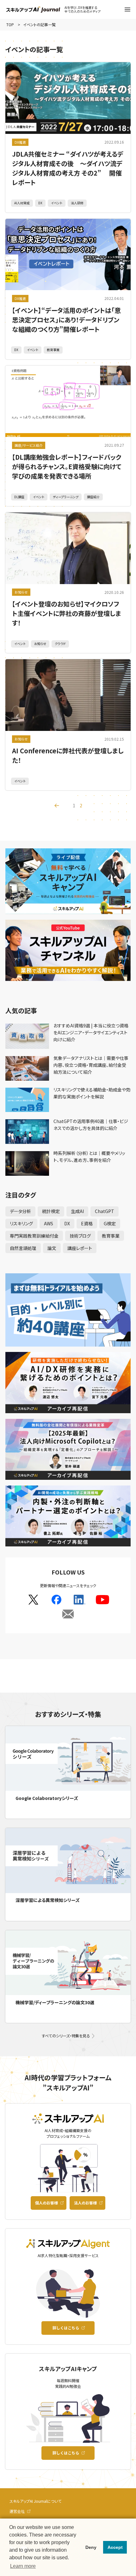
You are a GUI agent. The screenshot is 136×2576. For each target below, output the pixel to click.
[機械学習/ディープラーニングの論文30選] (68, 1963)
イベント (57, 203)
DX (40, 203)
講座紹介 (93, 497)
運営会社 (17, 2511)
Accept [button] (115, 2547)
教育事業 (53, 350)
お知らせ (21, 592)
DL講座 (19, 497)
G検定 (110, 1223)
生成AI (77, 1211)
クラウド (60, 644)
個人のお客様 (46, 2203)
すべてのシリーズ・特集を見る (66, 2036)
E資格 (87, 1223)
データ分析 (20, 1211)
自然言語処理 (23, 1248)
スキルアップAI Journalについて (35, 2501)
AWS (49, 1223)
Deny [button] (91, 2547)
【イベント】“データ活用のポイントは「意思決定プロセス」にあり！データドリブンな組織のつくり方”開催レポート (66, 320)
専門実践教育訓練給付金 (34, 1236)
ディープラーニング (66, 497)
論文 (52, 1248)
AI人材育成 (22, 203)
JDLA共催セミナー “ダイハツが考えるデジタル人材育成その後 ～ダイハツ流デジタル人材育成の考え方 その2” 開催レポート (68, 168)
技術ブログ (80, 1236)
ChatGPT (105, 1211)
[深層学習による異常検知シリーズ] (68, 1860)
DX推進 (20, 142)
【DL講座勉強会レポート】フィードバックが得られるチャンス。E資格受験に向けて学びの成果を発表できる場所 (67, 466)
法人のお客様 (85, 2203)
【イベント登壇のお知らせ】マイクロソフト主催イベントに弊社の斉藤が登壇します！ (67, 613)
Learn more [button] (23, 2566)
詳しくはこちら (66, 2328)
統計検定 (51, 1211)
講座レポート (80, 1248)
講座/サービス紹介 (29, 445)
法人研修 (77, 203)
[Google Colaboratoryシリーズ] (68, 1758)
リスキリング (21, 1223)
